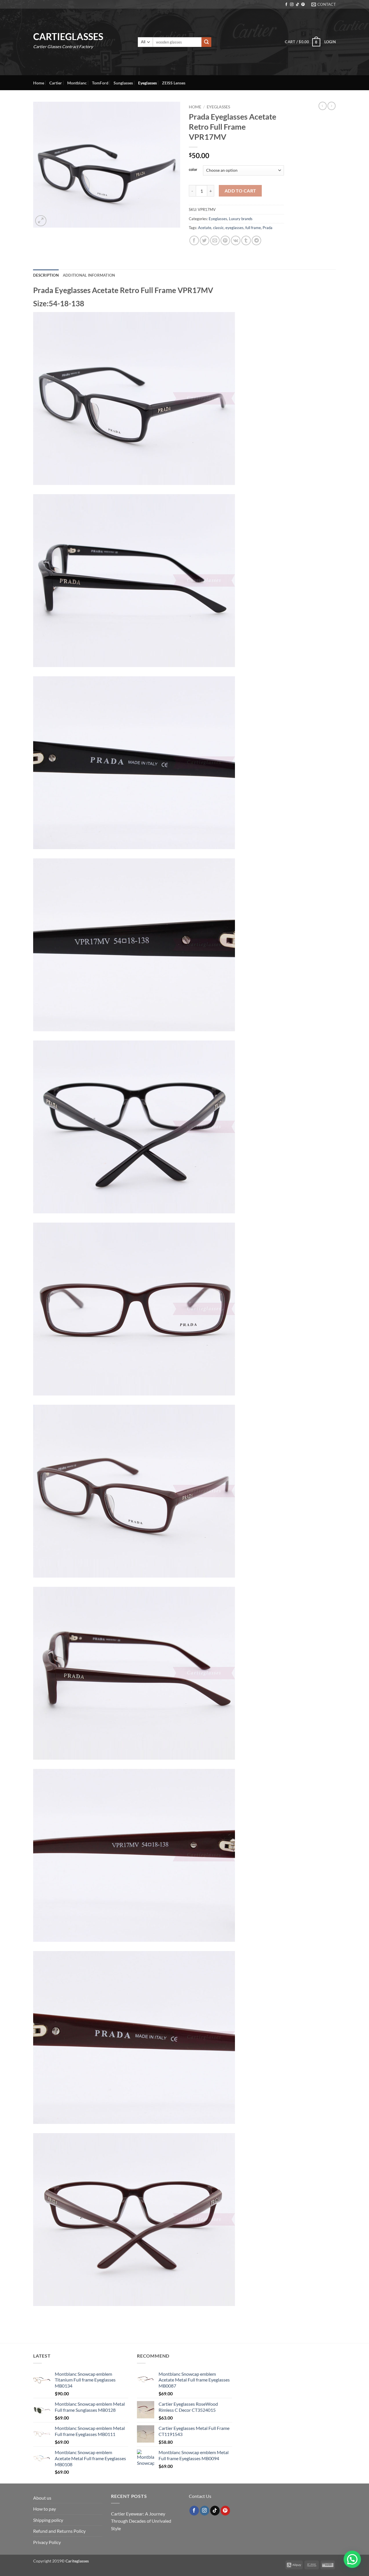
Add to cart (240, 191)
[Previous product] (332, 106)
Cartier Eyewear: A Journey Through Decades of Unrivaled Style (141, 2521)
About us (42, 2498)
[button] (302, 42)
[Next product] (323, 106)
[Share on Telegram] (256, 240)
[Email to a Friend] (215, 240)
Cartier (56, 83)
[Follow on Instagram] (292, 5)
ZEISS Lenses (174, 83)
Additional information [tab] (89, 275)
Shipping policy (48, 2520)
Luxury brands (241, 219)
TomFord (100, 83)
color (193, 170)
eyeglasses (235, 228)
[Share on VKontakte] (236, 240)
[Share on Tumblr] (246, 240)
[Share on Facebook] (194, 240)
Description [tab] (46, 275)
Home (39, 83)
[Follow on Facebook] (286, 5)
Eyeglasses (147, 83)
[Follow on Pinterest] (303, 5)
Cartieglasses (68, 37)
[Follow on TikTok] (298, 5)
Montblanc (77, 83)
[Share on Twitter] (205, 240)
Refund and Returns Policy (59, 2531)
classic (218, 228)
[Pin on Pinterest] (225, 240)
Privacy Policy (47, 2542)
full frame (253, 228)
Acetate (205, 228)
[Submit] (206, 42)
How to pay (45, 2509)
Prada (268, 228)
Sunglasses (123, 83)
